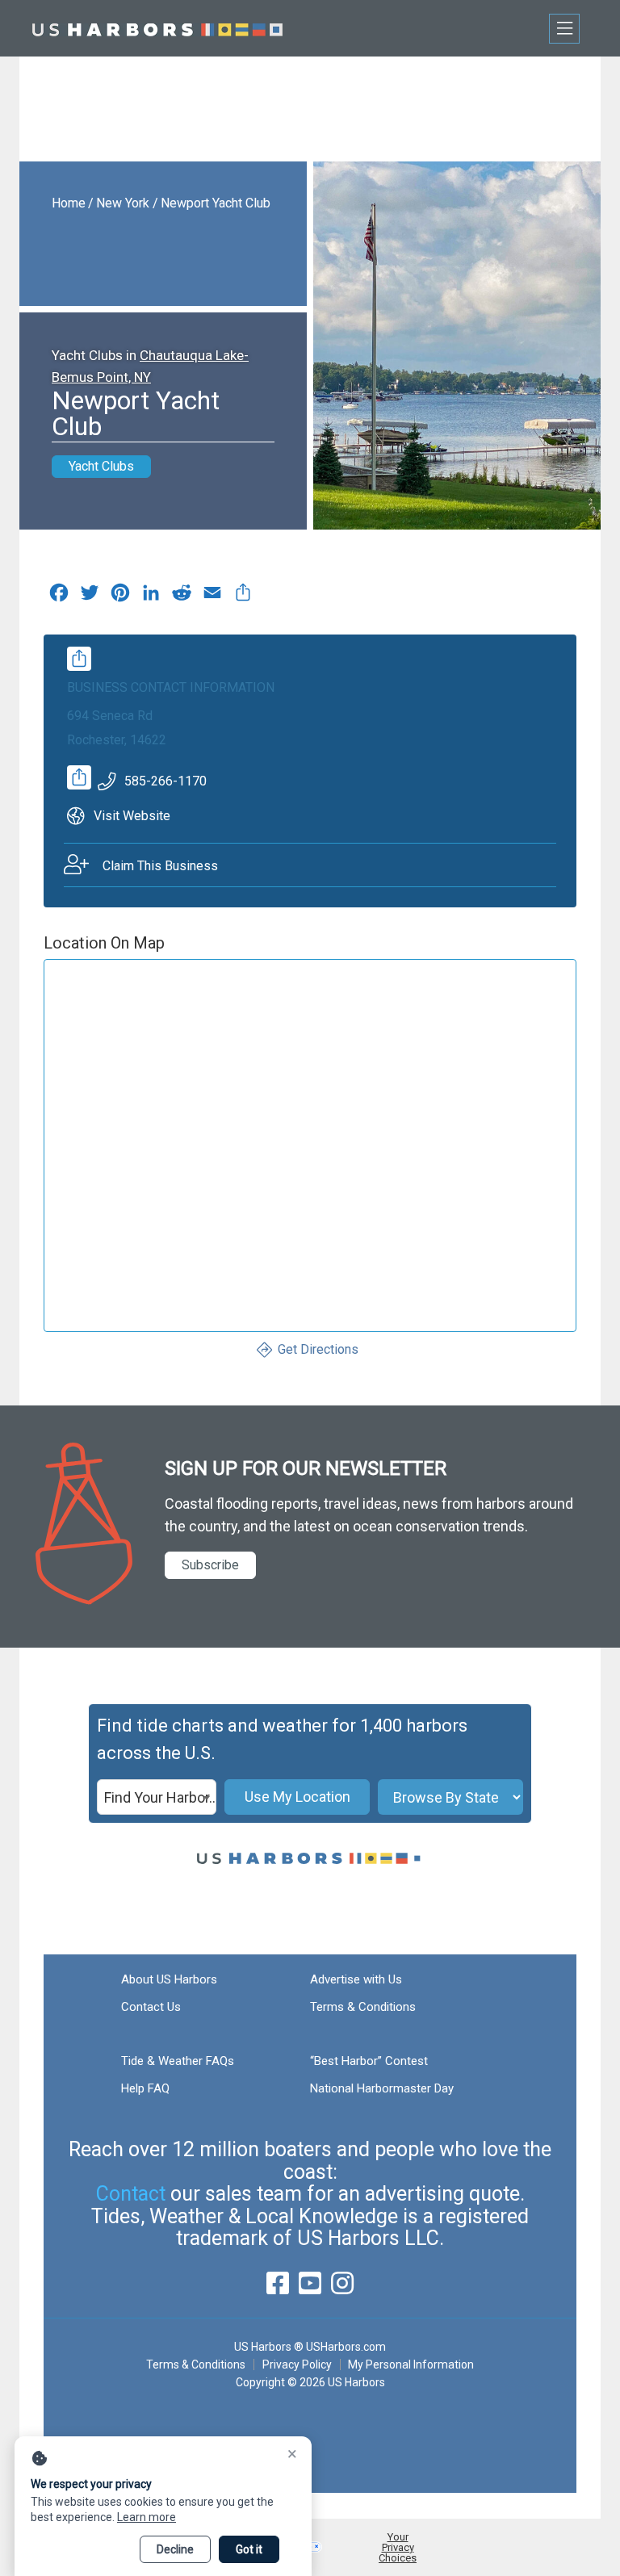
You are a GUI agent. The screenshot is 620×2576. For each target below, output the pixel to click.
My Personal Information (411, 2364)
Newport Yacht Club (216, 203)
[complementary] (243, 597)
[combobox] (157, 1797)
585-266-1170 (165, 781)
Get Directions (318, 1349)
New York (123, 203)
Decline (175, 2549)
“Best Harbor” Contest (369, 2061)
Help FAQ (145, 2088)
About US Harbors (169, 1979)
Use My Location (297, 1797)
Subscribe (210, 1565)
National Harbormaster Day (382, 2088)
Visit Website (132, 816)
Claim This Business (160, 866)
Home (69, 203)
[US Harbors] (157, 28)
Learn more (147, 2517)
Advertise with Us (356, 1979)
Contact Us (151, 2007)
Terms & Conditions (363, 2007)
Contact (131, 2194)
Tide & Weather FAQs (178, 2061)
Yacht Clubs (101, 466)
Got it (249, 2549)
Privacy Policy (297, 2364)
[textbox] (157, 1798)
